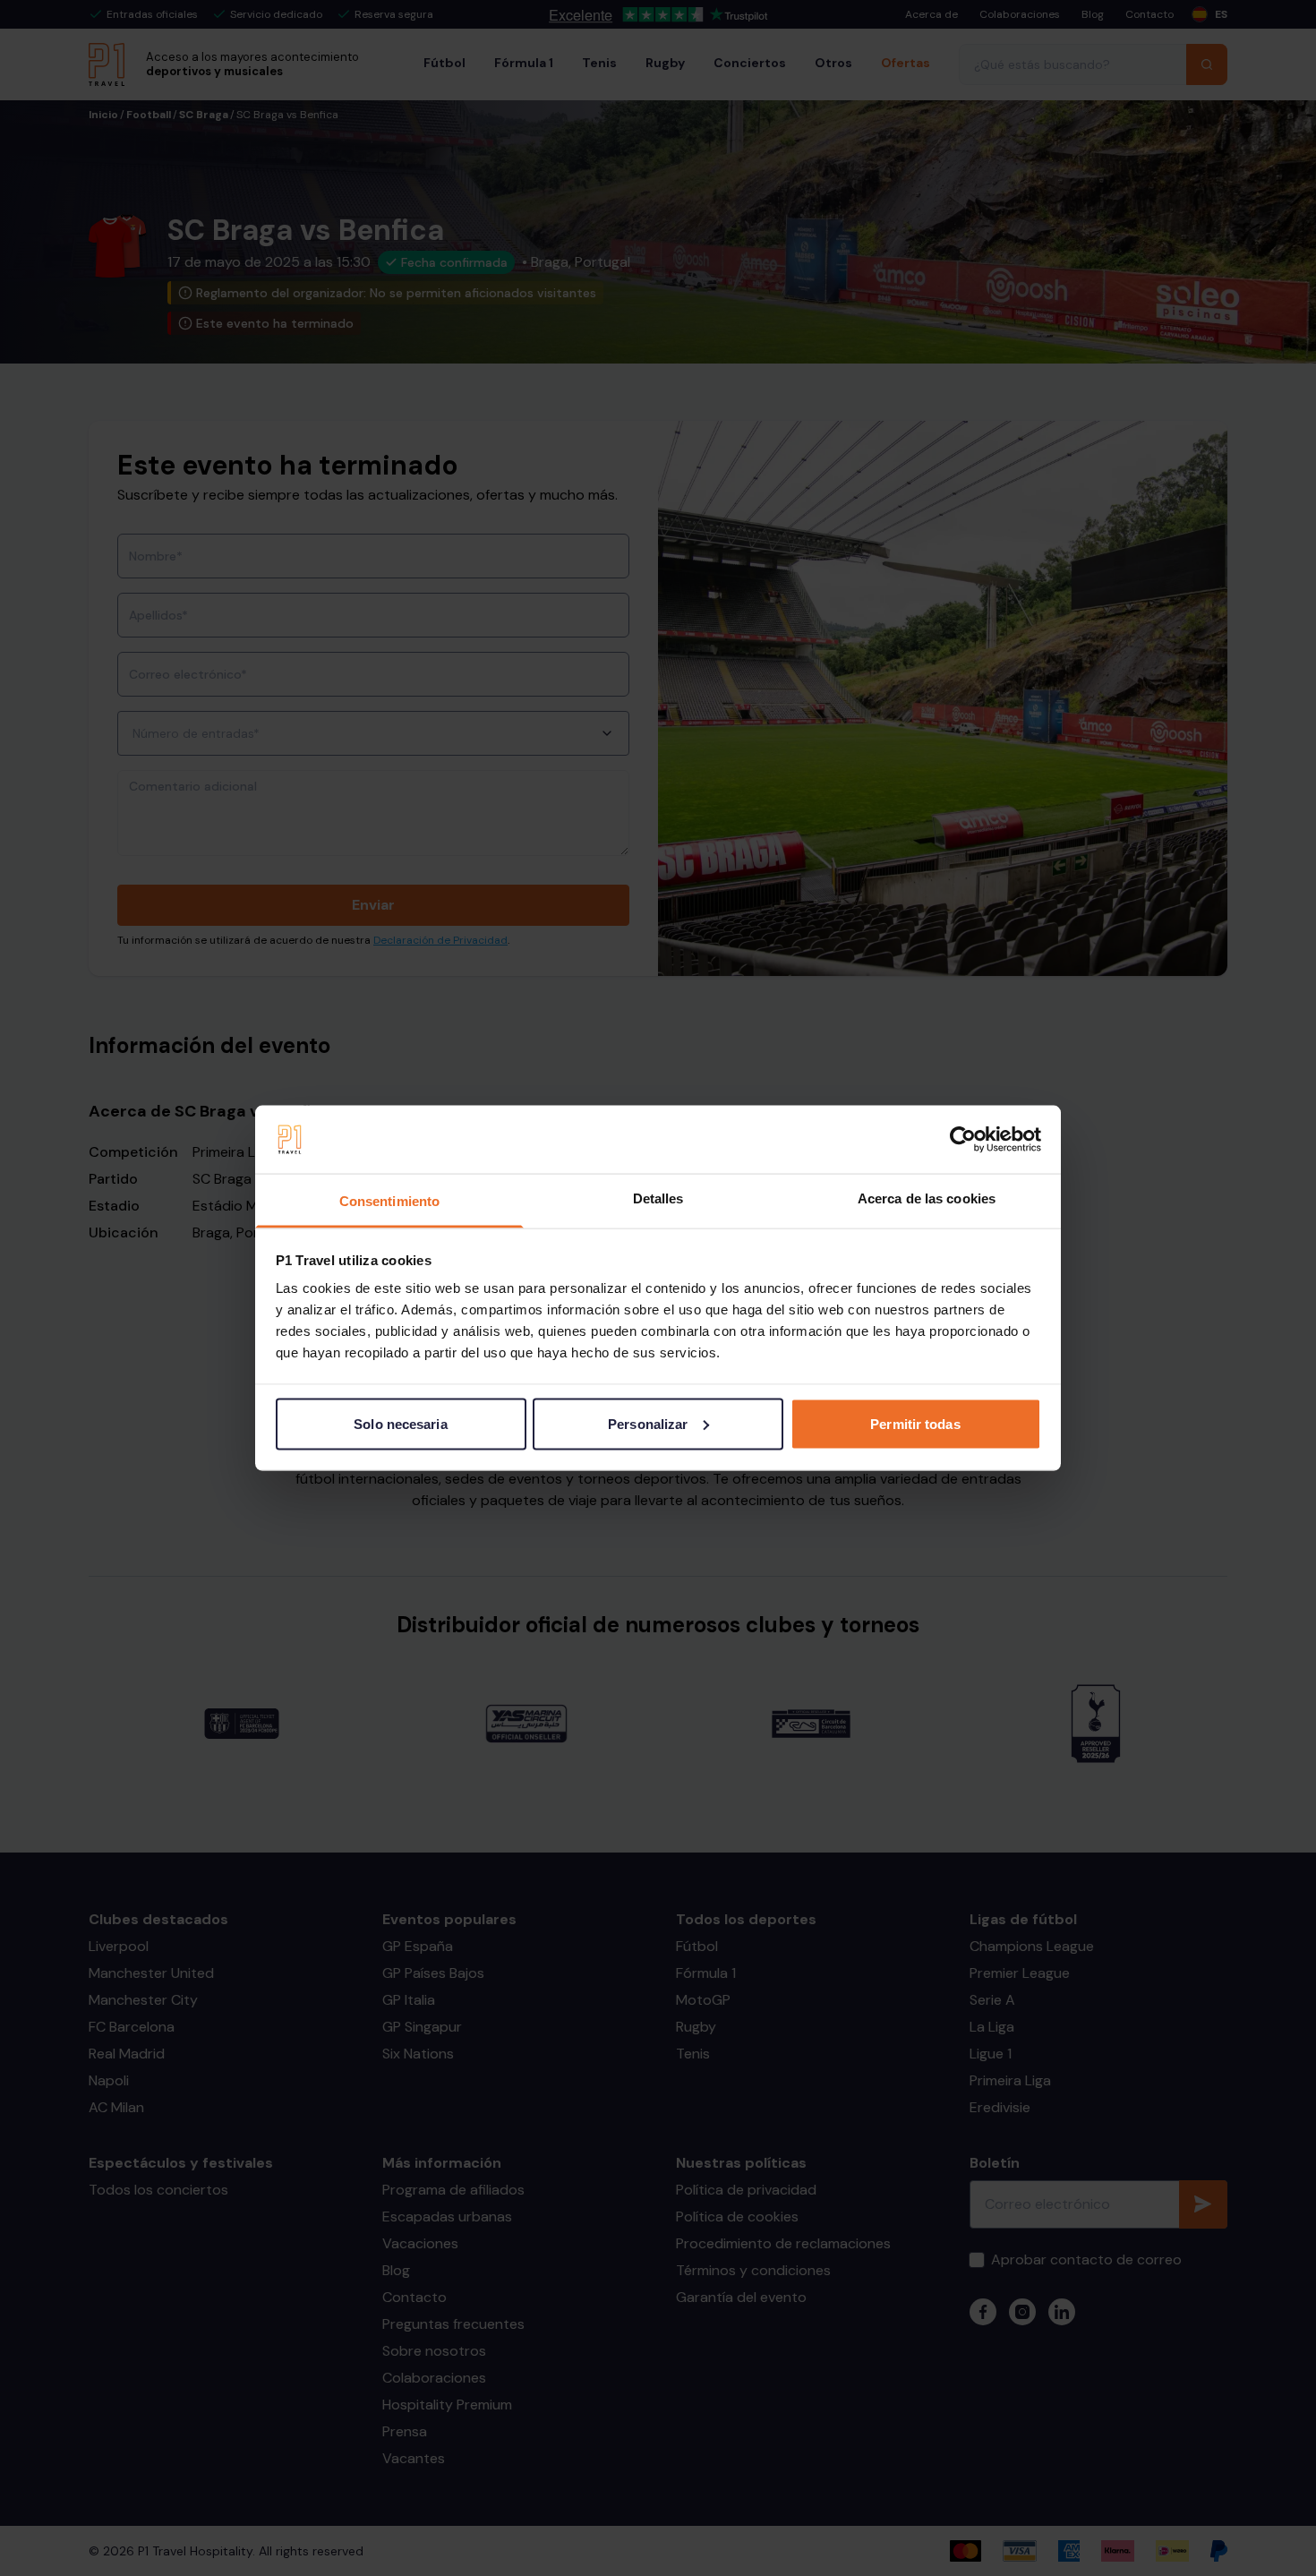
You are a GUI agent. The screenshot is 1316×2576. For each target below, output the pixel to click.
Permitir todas (915, 1423)
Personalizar (648, 1423)
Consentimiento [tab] (389, 1201)
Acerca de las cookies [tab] (927, 1198)
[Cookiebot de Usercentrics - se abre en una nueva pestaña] (963, 1140)
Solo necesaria (400, 1423)
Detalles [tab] (658, 1198)
